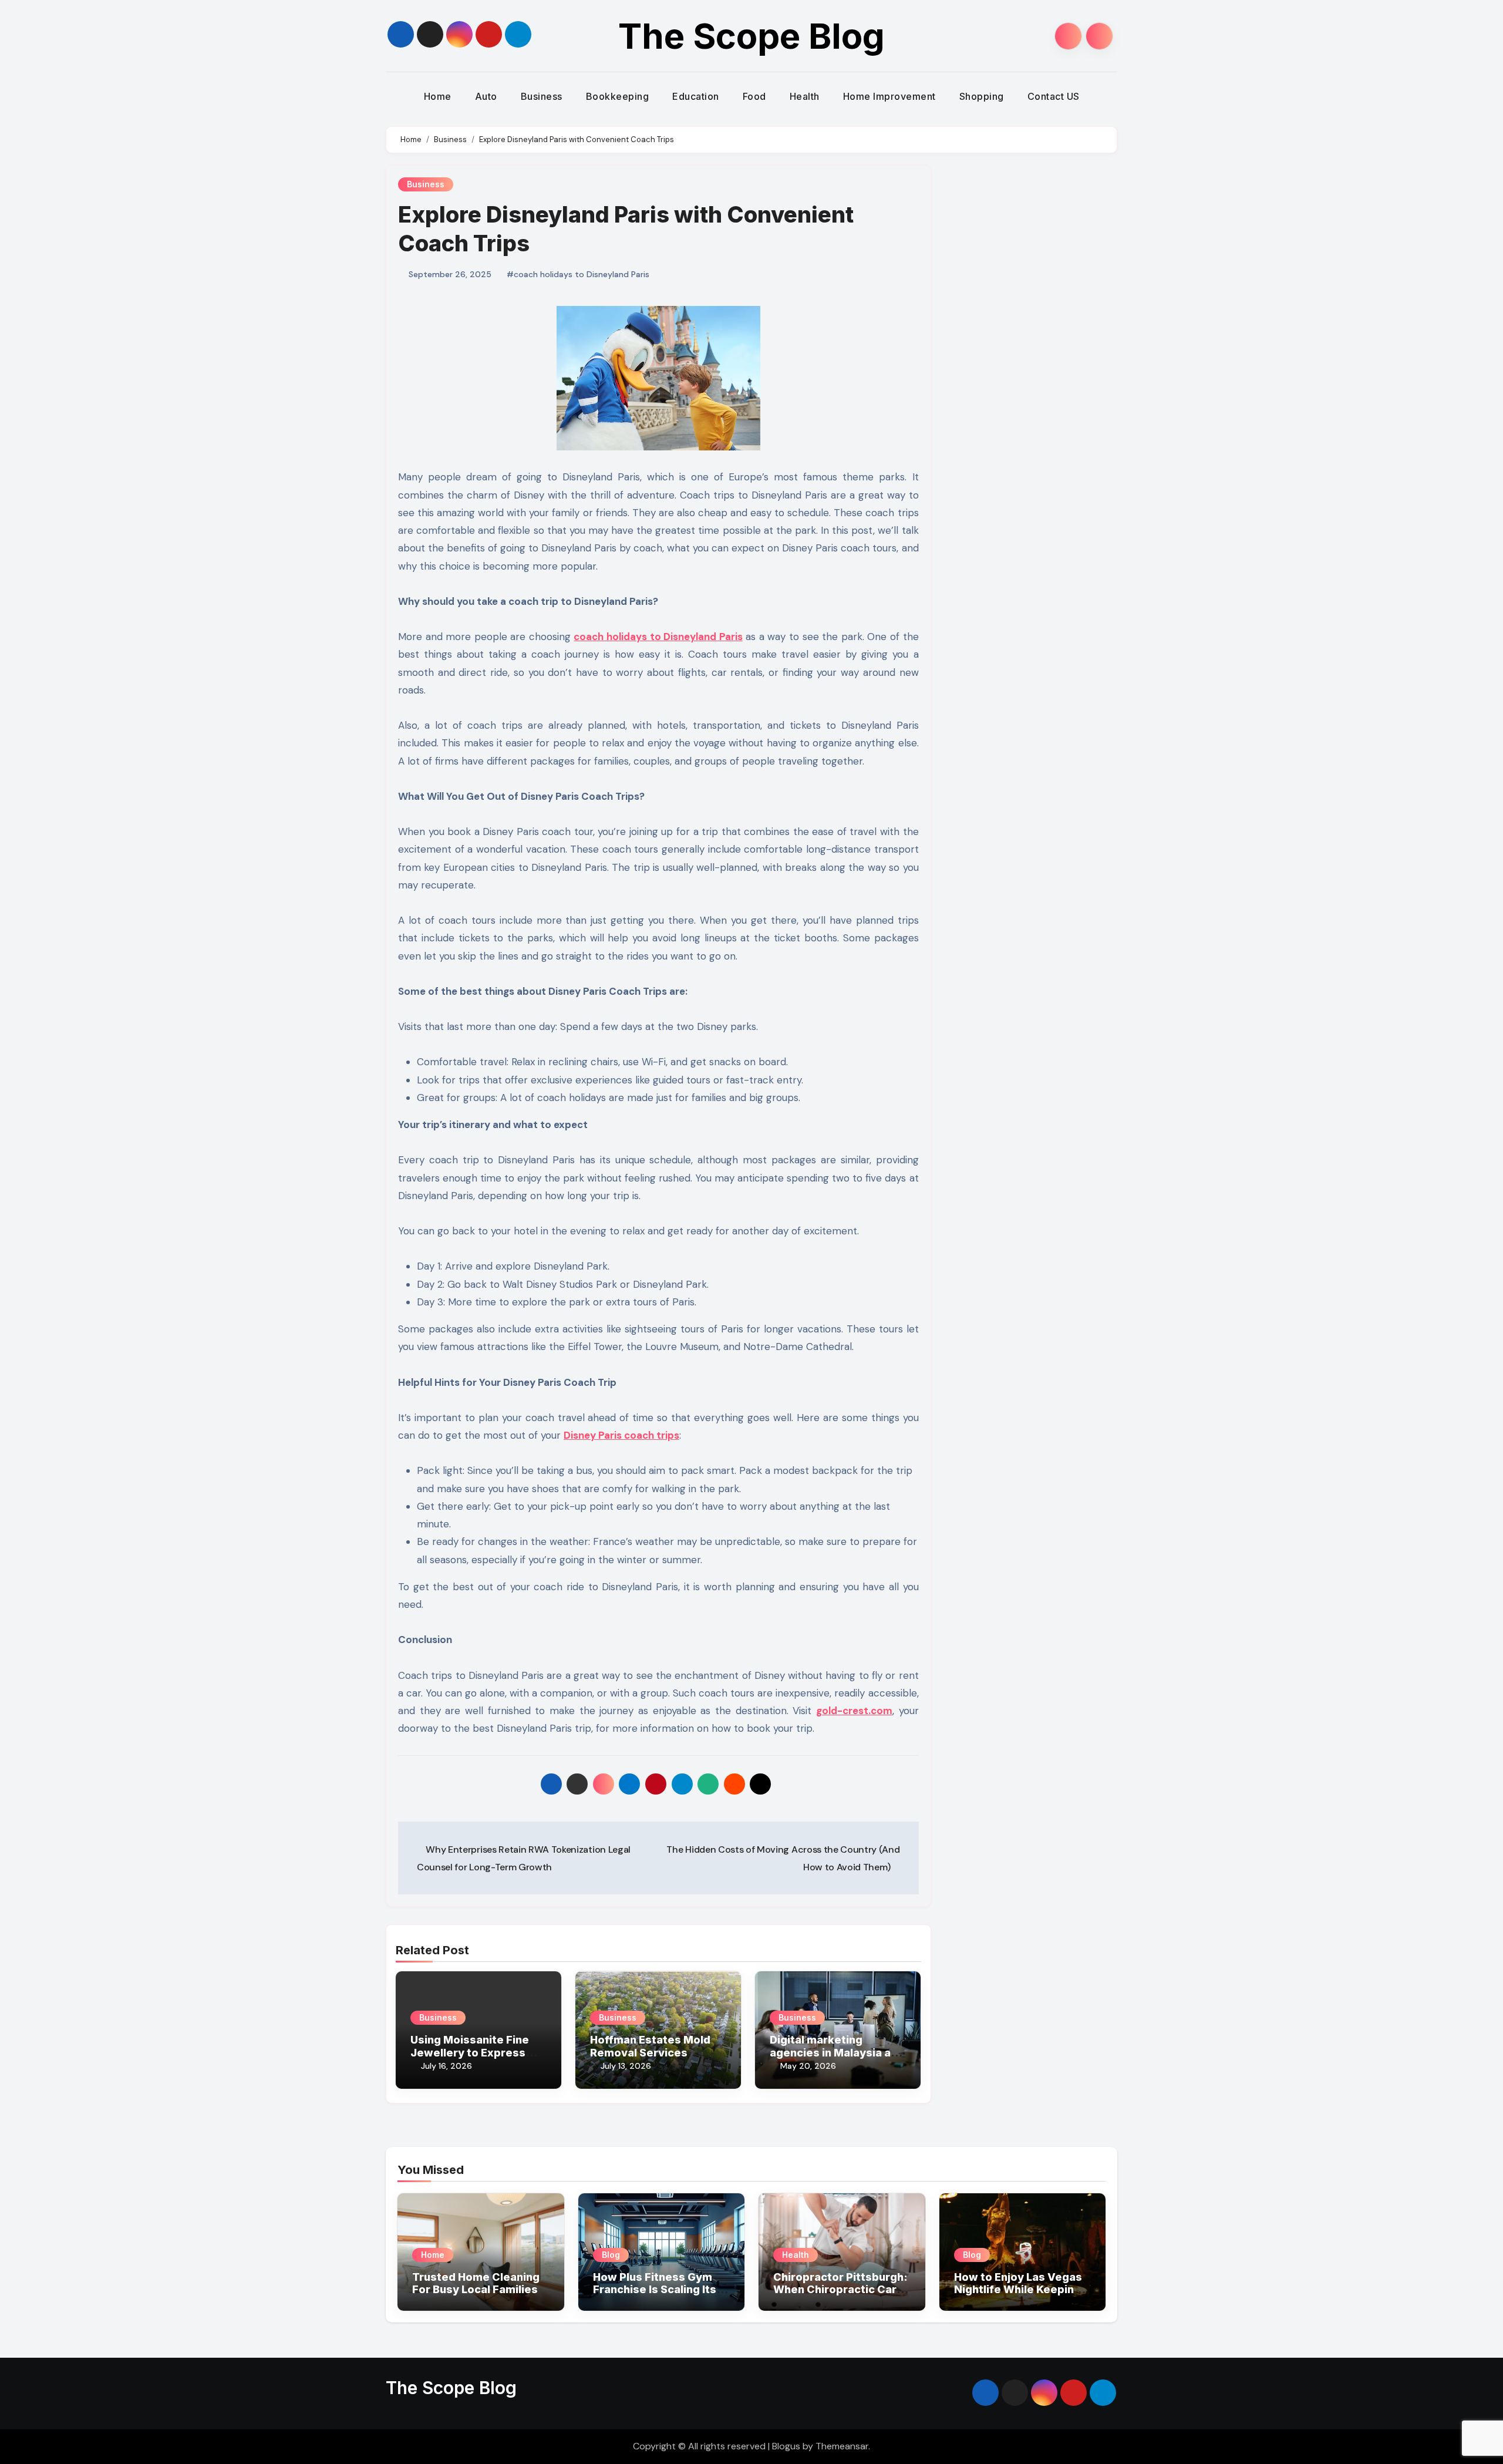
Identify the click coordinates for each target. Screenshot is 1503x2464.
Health (805, 96)
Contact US (1054, 96)
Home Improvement (889, 96)
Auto (486, 96)
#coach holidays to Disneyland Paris (578, 274)
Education (696, 96)
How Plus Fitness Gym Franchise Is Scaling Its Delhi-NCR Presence (655, 2290)
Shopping (982, 96)
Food (754, 96)
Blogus (786, 2446)
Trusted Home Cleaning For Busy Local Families (476, 2283)
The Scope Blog (751, 36)
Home (438, 96)
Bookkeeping (618, 96)
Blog (611, 2255)
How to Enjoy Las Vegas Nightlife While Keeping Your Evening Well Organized (1018, 2296)
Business (542, 96)
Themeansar (842, 2446)
